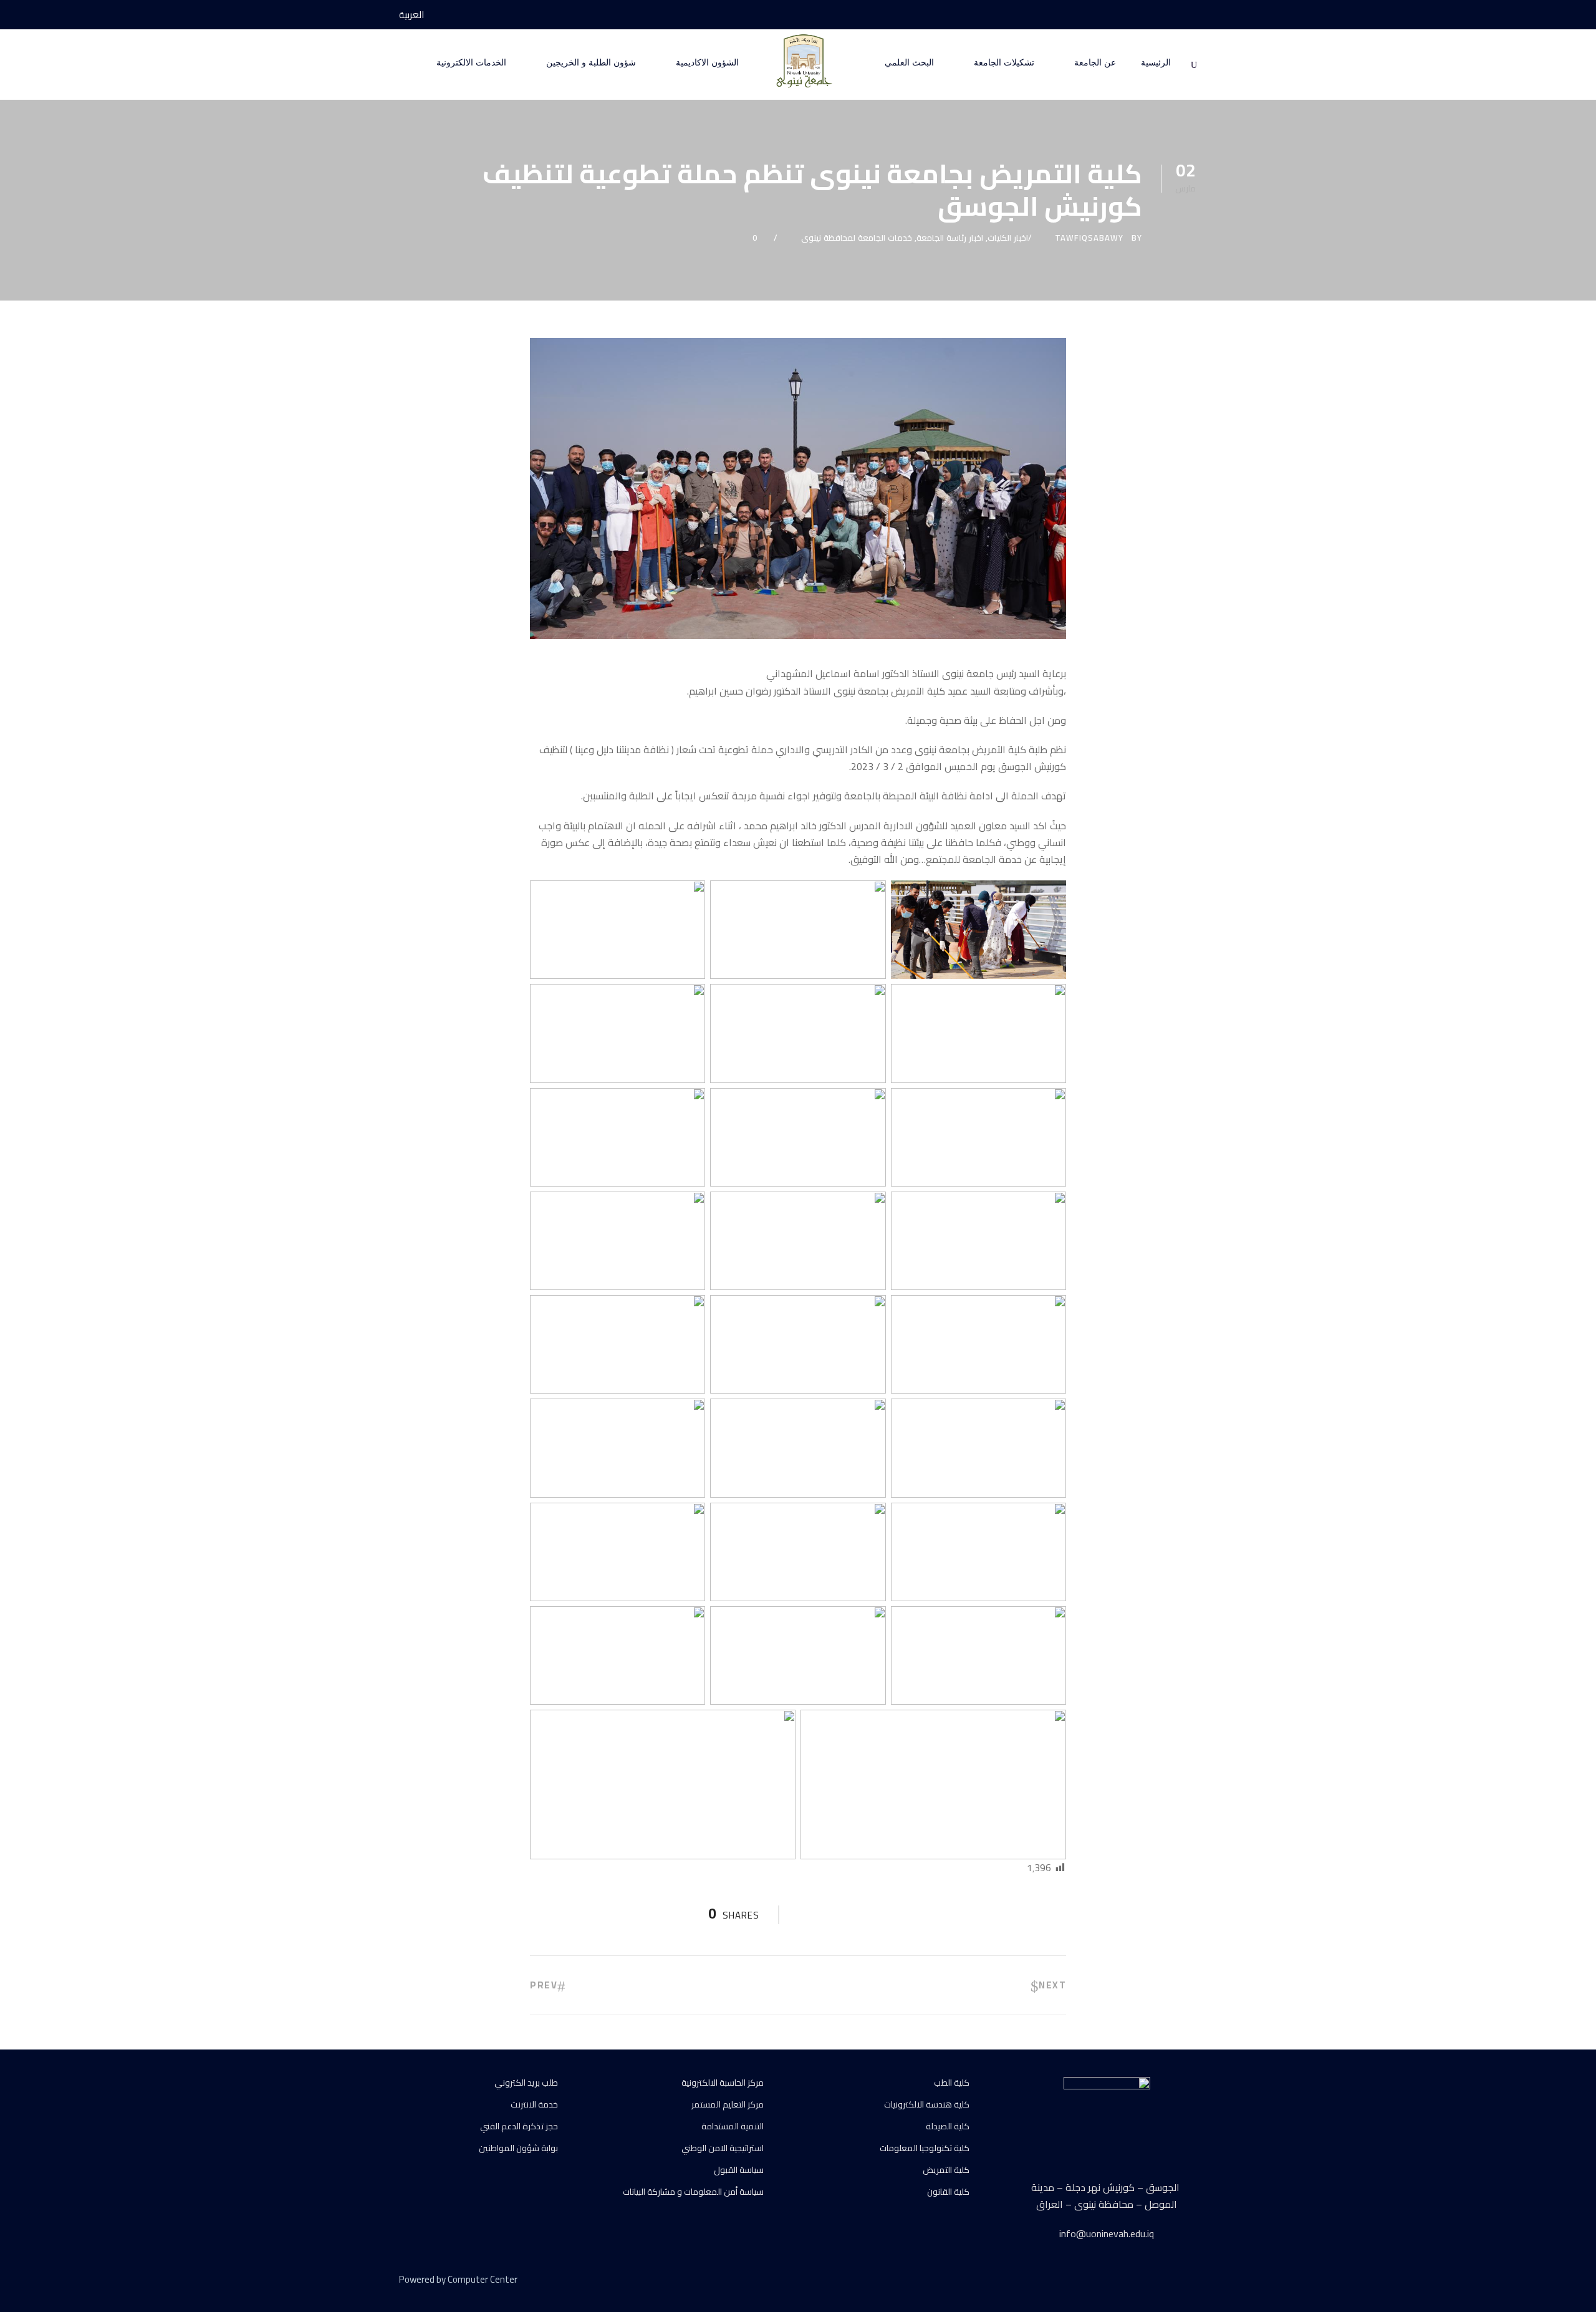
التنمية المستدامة (733, 2126)
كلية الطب (952, 2083)
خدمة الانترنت (534, 2104)
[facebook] (1193, 15)
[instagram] (1147, 15)
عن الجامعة (1095, 63)
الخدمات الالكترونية (471, 63)
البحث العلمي (909, 63)
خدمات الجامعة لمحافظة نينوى (857, 238)
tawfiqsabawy (1089, 238)
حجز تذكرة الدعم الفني (519, 2126)
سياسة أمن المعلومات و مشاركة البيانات (693, 2192)
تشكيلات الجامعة (1004, 63)
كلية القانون (948, 2192)
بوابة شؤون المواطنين (518, 2148)
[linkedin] (1149, 2281)
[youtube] (1170, 15)
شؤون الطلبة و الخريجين (591, 63)
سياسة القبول (739, 2170)
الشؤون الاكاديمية (707, 63)
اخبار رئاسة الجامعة (950, 238)
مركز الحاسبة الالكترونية (723, 2083)
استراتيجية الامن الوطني (723, 2148)
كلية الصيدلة (948, 2126)
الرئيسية (1156, 63)
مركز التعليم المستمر (728, 2104)
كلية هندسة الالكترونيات (927, 2104)
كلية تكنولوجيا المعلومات (925, 2148)
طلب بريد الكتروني (526, 2083)
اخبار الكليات (1008, 238)
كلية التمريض (946, 2170)
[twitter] (1171, 2281)
